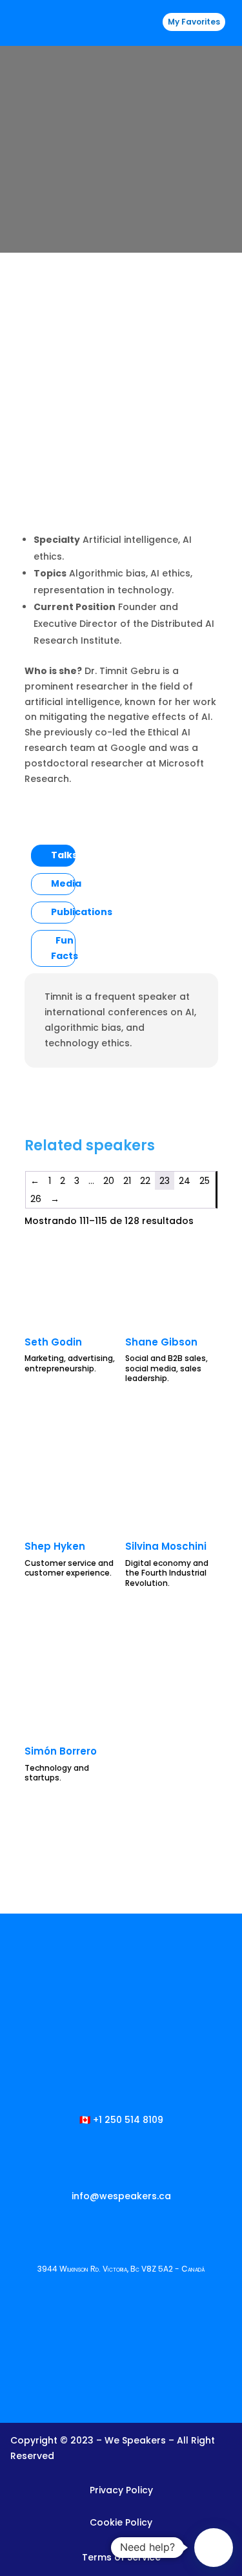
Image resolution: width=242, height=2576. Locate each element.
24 (185, 1181)
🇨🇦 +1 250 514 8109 (121, 2120)
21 (127, 1181)
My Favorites (194, 22)
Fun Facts (65, 948)
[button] (214, 2548)
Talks (64, 855)
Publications (82, 912)
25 (205, 1181)
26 (36, 1199)
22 (145, 1181)
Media (66, 883)
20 (109, 1181)
